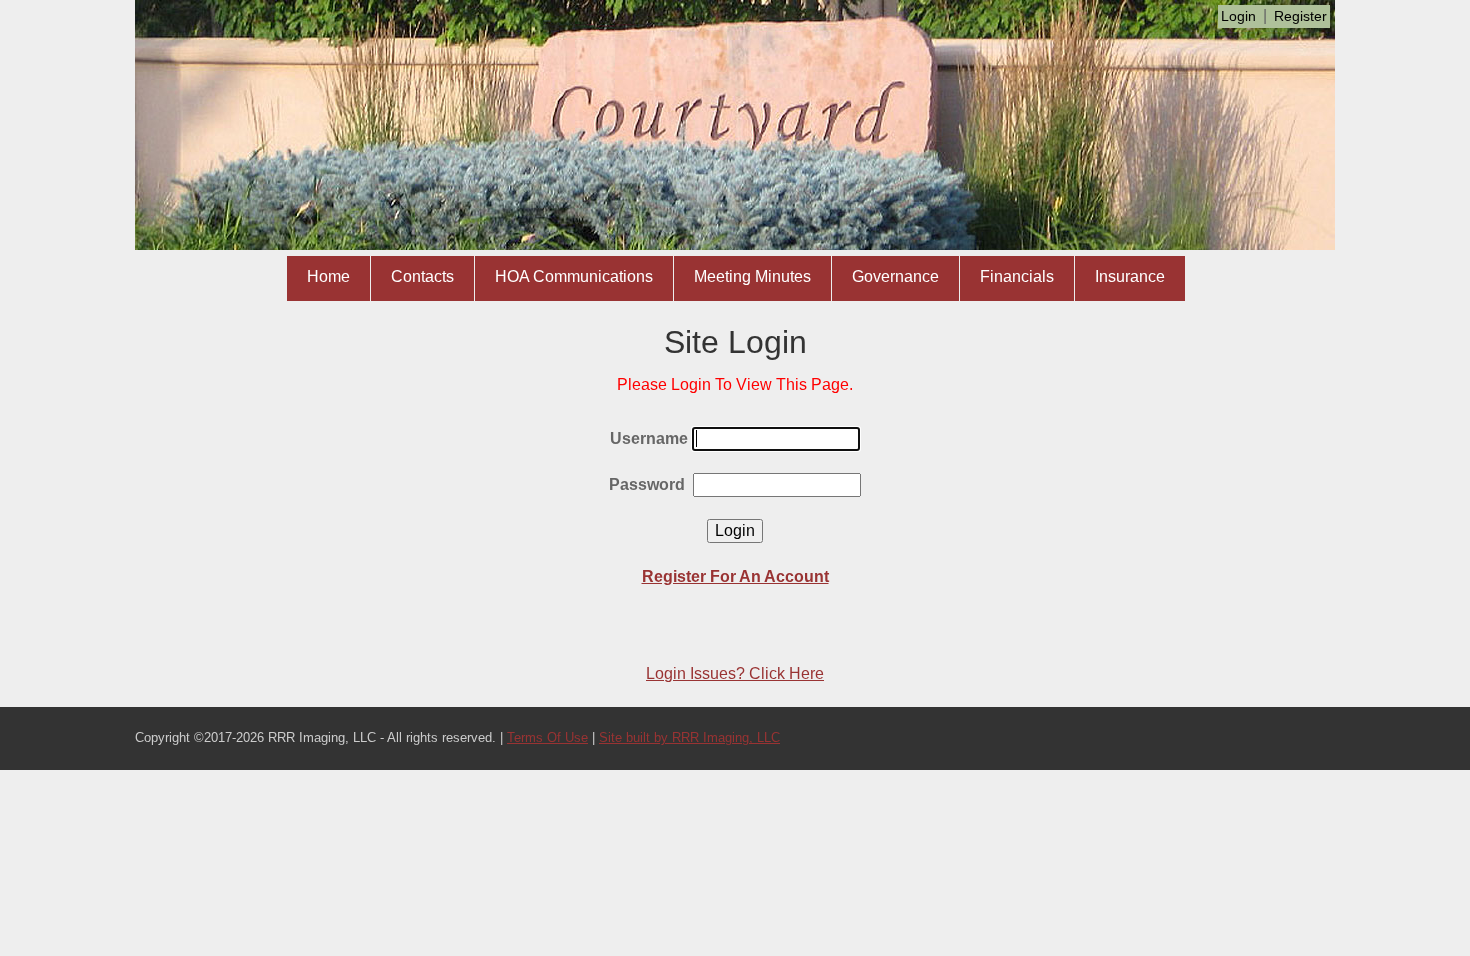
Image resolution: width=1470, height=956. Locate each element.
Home (328, 276)
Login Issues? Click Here (735, 673)
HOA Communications (574, 276)
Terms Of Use (547, 737)
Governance (895, 276)
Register (1300, 16)
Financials (1017, 276)
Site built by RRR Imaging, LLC (689, 737)
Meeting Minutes (752, 276)
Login (1238, 16)
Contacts (422, 276)
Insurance (1130, 276)
